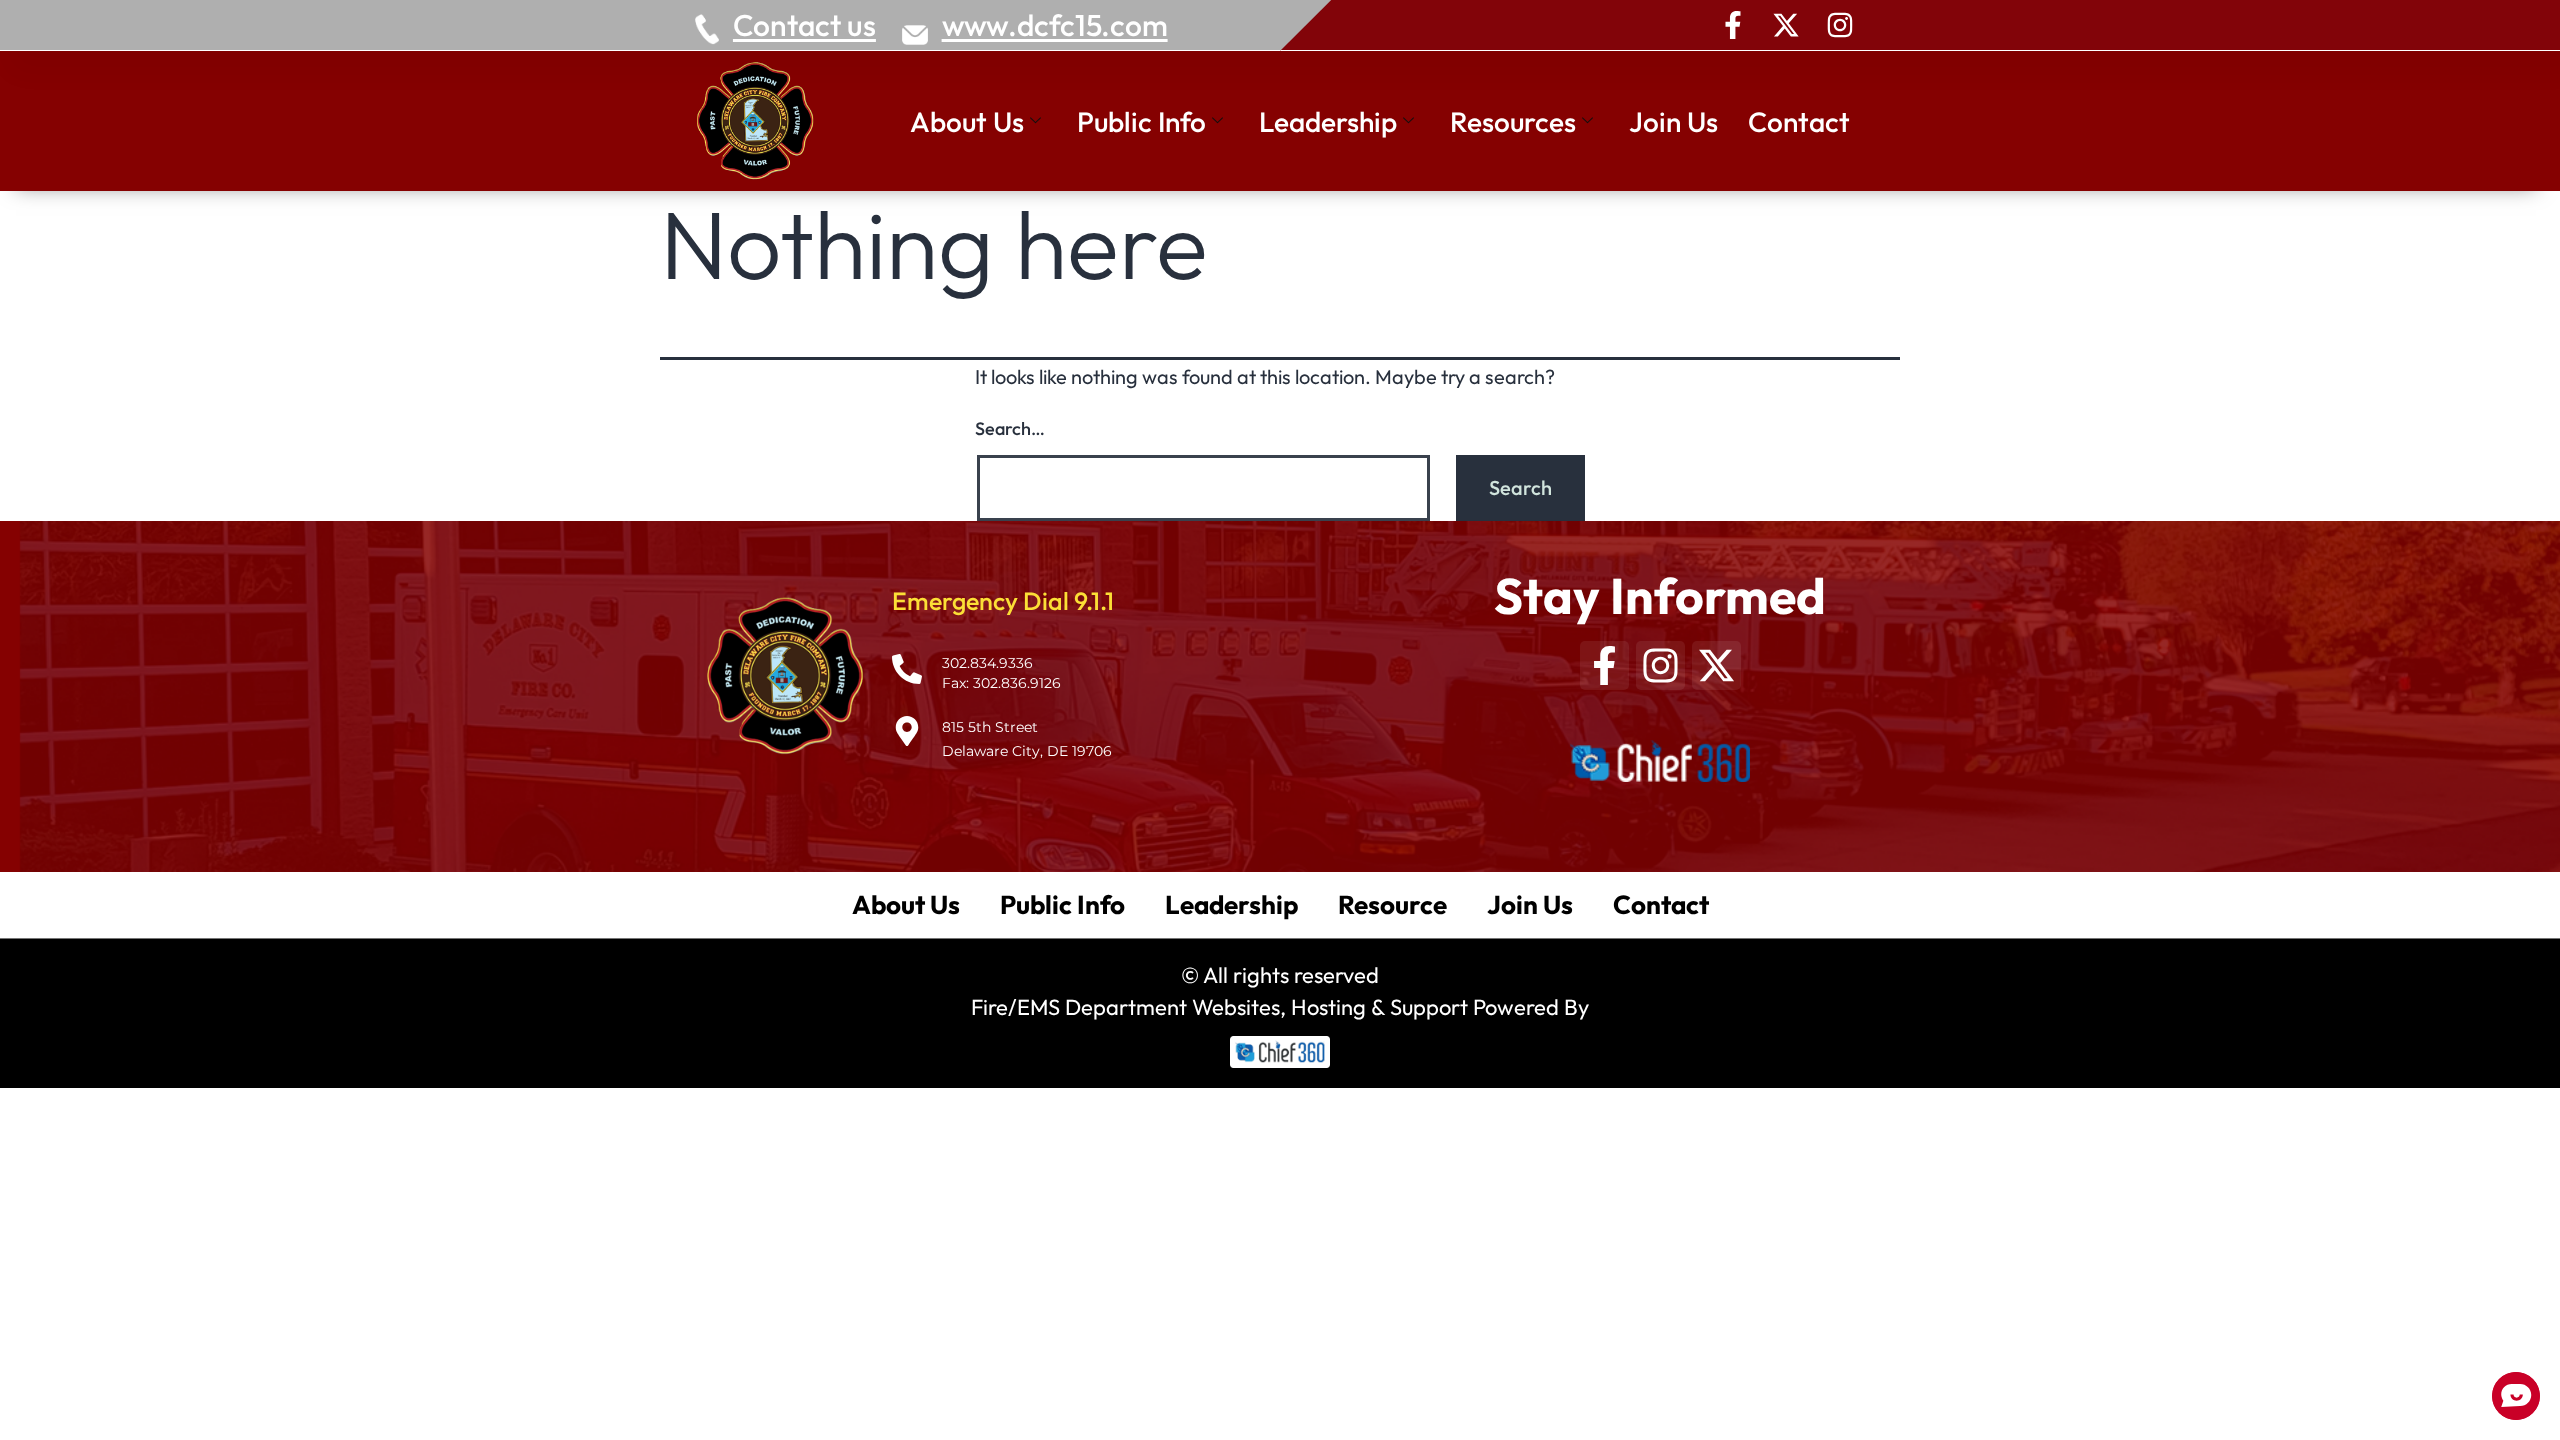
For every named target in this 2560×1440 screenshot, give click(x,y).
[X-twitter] (1786, 25)
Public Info (1141, 121)
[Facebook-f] (1733, 25)
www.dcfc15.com (1055, 25)
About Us (967, 121)
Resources (1513, 121)
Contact (1799, 121)
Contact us (804, 25)
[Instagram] (1840, 25)
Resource (1392, 904)
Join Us (1673, 121)
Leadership (1328, 121)
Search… (1010, 428)
